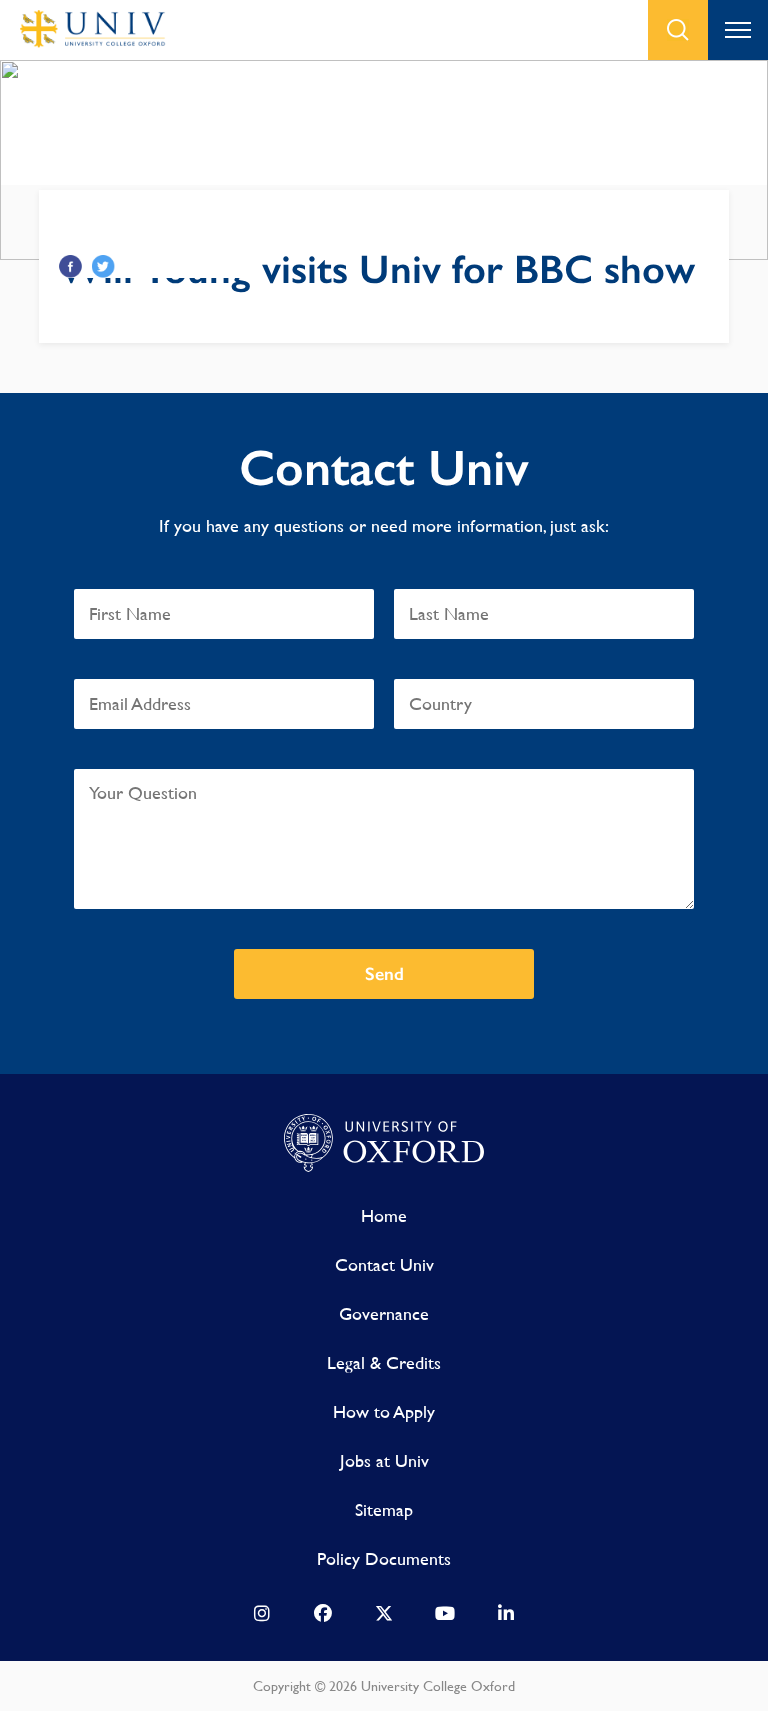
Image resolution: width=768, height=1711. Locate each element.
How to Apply (384, 1411)
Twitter (103, 266)
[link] (262, 1618)
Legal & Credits (384, 1362)
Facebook (70, 266)
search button (678, 30)
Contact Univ (384, 1264)
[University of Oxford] (384, 1144)
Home (384, 1215)
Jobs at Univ (384, 1460)
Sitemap (384, 1509)
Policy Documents (384, 1558)
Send (384, 974)
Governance (384, 1313)
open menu (738, 30)
